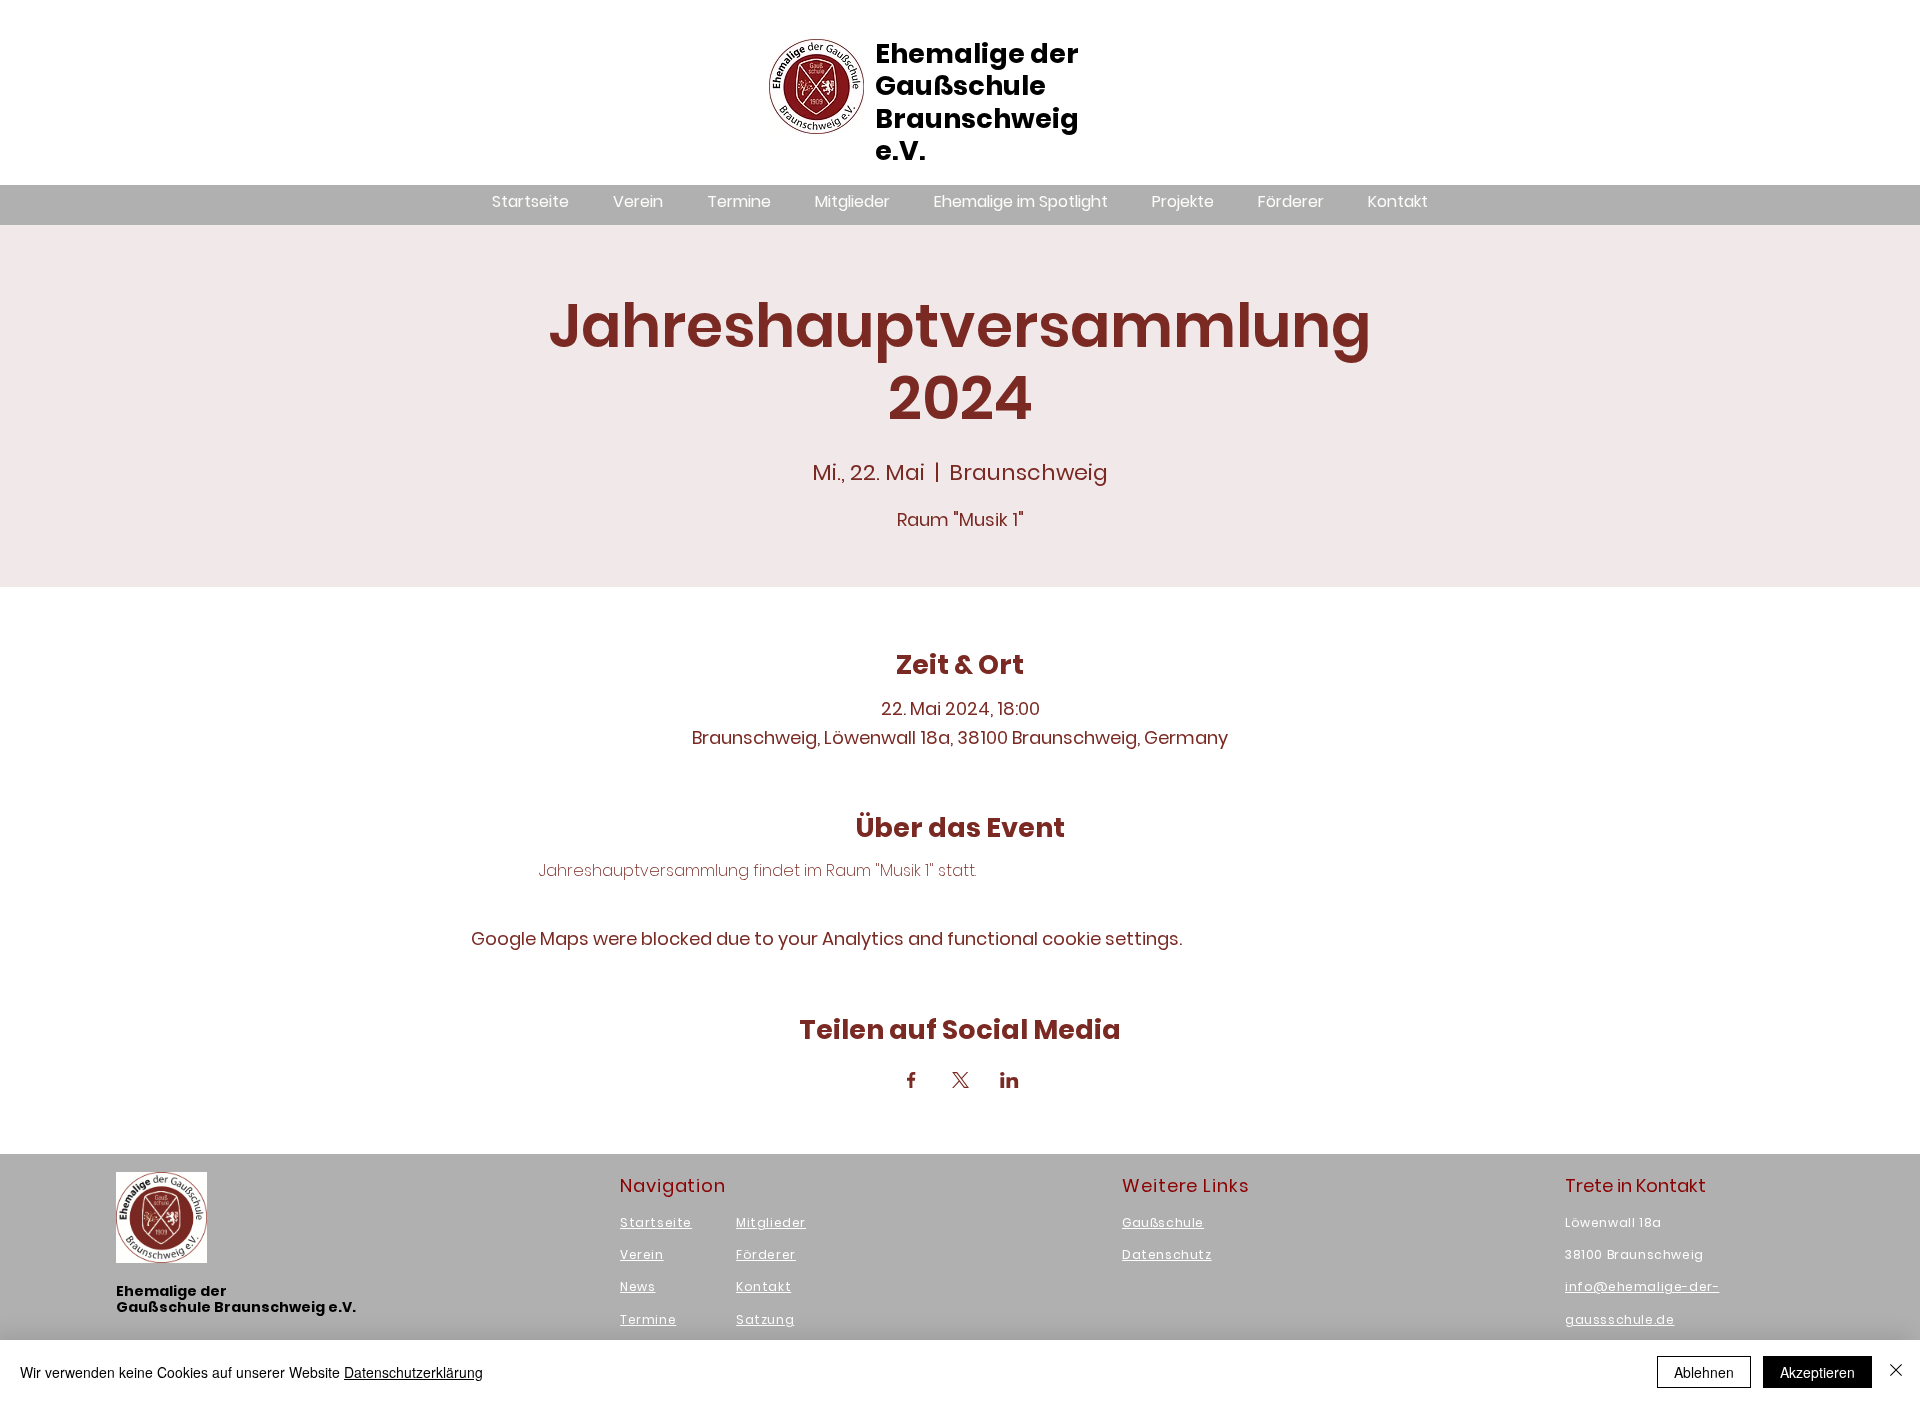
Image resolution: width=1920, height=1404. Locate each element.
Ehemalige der (977, 53)
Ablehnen (1704, 1372)
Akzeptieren (1817, 1372)
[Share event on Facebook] (911, 1080)
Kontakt (763, 1286)
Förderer (766, 1254)
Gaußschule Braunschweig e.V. (977, 118)
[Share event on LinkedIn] (1009, 1080)
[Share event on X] (960, 1080)
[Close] (1896, 1372)
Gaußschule (1163, 1222)
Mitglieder (771, 1222)
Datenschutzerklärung (413, 1372)
